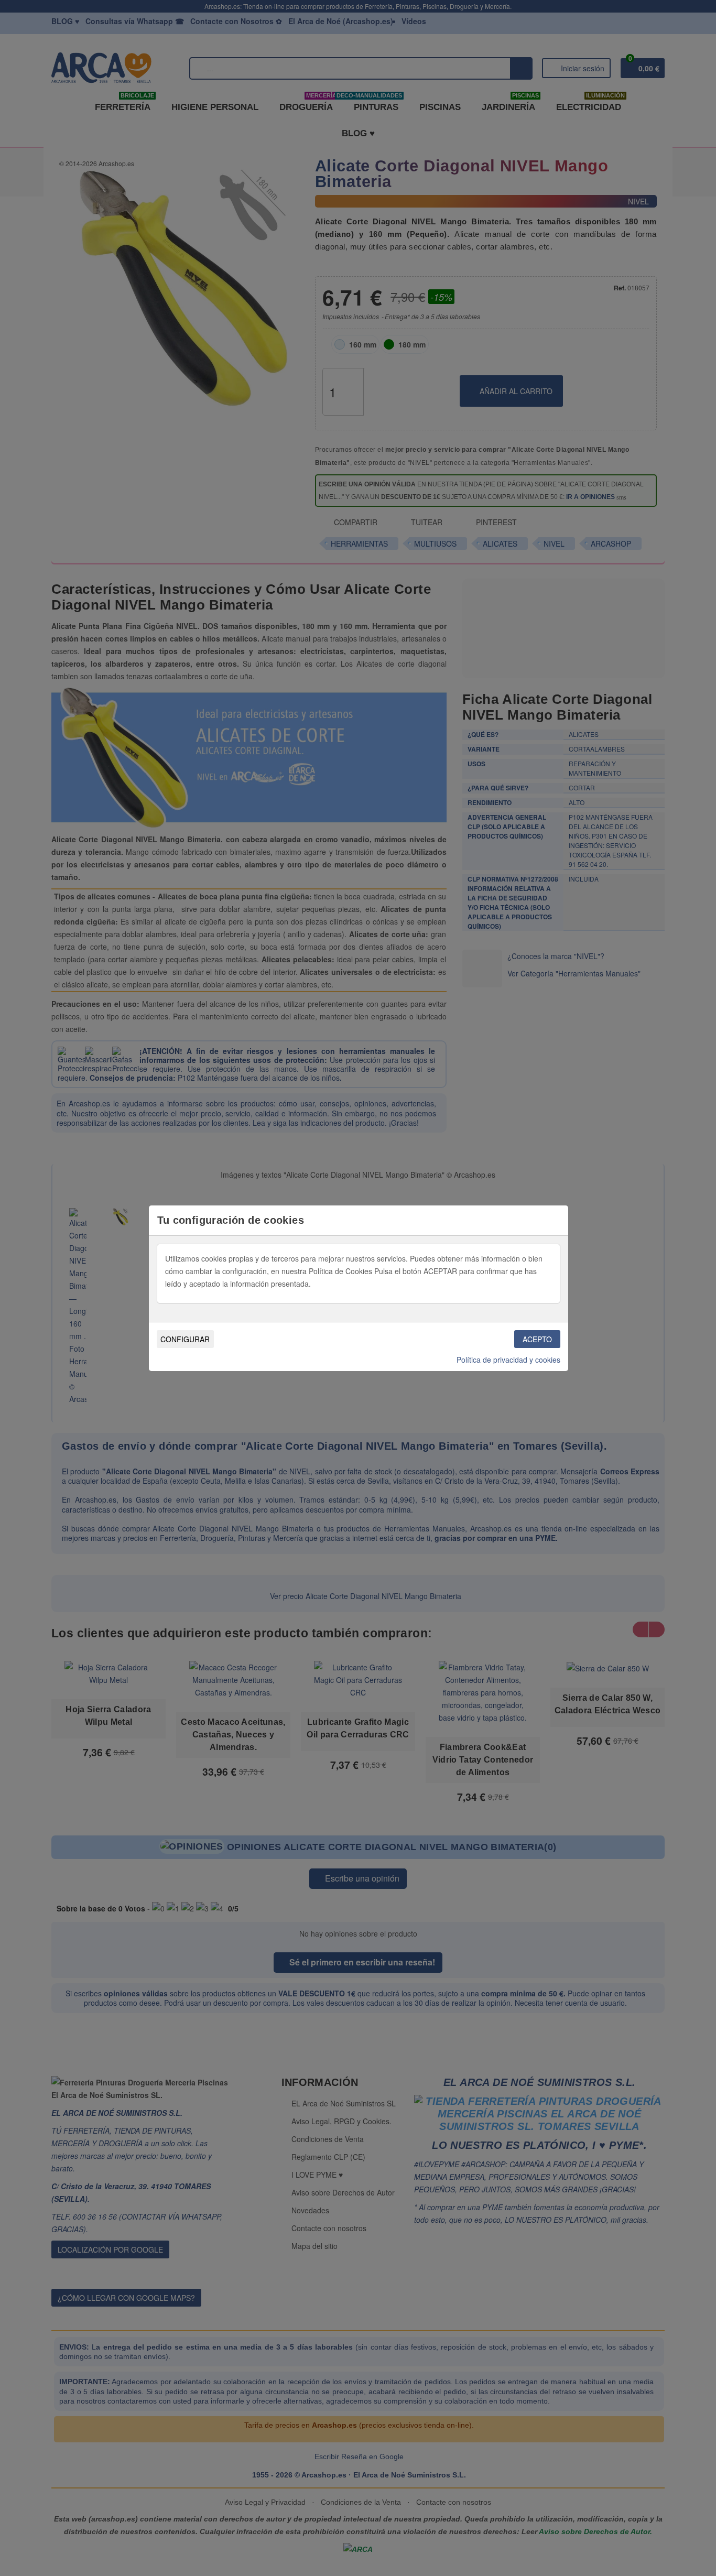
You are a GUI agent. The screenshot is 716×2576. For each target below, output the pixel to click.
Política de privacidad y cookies (508, 1360)
